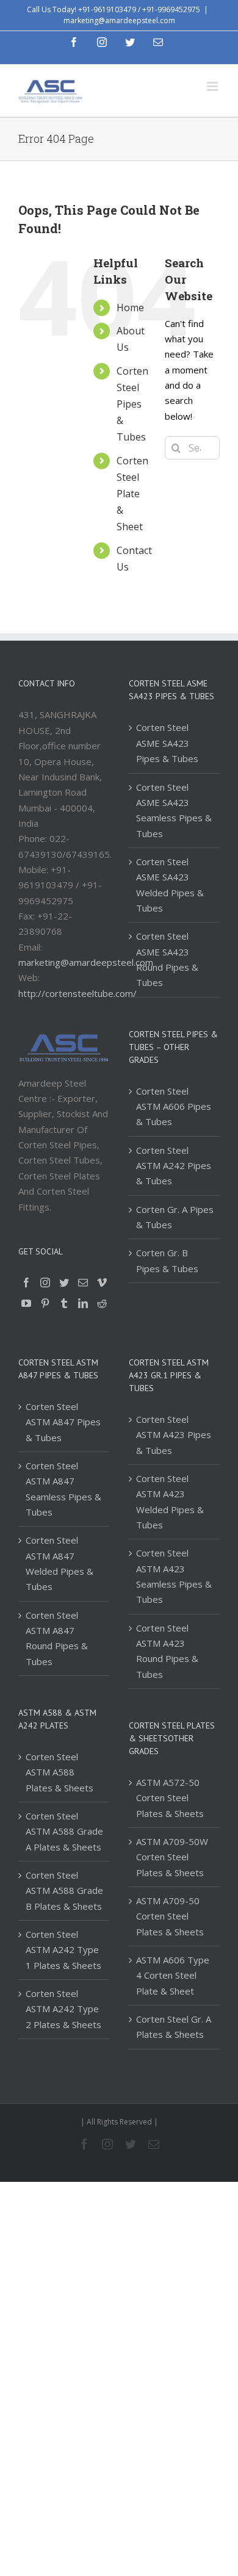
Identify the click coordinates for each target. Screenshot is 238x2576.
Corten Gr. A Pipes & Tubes (175, 1217)
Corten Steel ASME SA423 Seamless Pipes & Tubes (174, 810)
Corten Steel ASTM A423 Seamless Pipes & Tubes (174, 1576)
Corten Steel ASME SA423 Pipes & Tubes (167, 743)
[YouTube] (26, 1303)
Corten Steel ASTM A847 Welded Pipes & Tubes (60, 1563)
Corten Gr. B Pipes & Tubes (167, 1260)
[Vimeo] (102, 1283)
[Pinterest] (45, 1303)
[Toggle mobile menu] (213, 86)
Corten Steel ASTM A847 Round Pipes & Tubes (57, 1638)
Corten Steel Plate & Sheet (132, 494)
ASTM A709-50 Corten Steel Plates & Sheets (170, 1916)
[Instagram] (45, 1283)
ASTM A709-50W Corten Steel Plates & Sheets (172, 1857)
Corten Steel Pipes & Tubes (132, 404)
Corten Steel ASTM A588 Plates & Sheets (60, 1772)
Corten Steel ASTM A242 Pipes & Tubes (174, 1166)
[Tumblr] (64, 1303)
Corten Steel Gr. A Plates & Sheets (174, 2027)
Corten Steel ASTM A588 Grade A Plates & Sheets (64, 1831)
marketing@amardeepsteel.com (119, 20)
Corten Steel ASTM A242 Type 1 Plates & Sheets (63, 1950)
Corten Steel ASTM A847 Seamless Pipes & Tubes (63, 1489)
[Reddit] (102, 1303)
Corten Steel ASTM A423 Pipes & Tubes (174, 1435)
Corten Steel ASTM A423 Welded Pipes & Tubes (170, 1502)
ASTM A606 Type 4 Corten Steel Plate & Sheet (173, 1975)
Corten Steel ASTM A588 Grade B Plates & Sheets (64, 1891)
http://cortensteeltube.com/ (78, 993)
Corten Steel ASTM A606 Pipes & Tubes (174, 1106)
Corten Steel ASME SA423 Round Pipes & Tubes (167, 959)
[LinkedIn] (83, 1303)
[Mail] (83, 1283)
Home (130, 308)
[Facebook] (26, 1283)
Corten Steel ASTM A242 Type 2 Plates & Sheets (63, 2009)
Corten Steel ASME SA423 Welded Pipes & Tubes (170, 885)
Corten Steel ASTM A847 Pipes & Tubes (63, 1422)
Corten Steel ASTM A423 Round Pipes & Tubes (167, 1651)
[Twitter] (64, 1283)
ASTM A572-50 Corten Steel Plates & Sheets (170, 1798)
